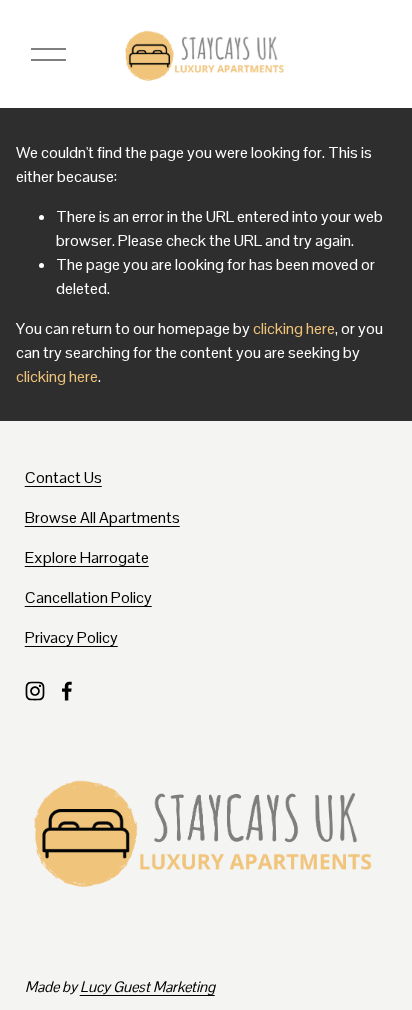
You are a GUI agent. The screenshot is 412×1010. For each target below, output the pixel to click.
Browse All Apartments (102, 517)
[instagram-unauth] (35, 691)
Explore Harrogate (87, 557)
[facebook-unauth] (67, 691)
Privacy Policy (71, 637)
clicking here (294, 328)
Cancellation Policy (88, 597)
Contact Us (63, 477)
